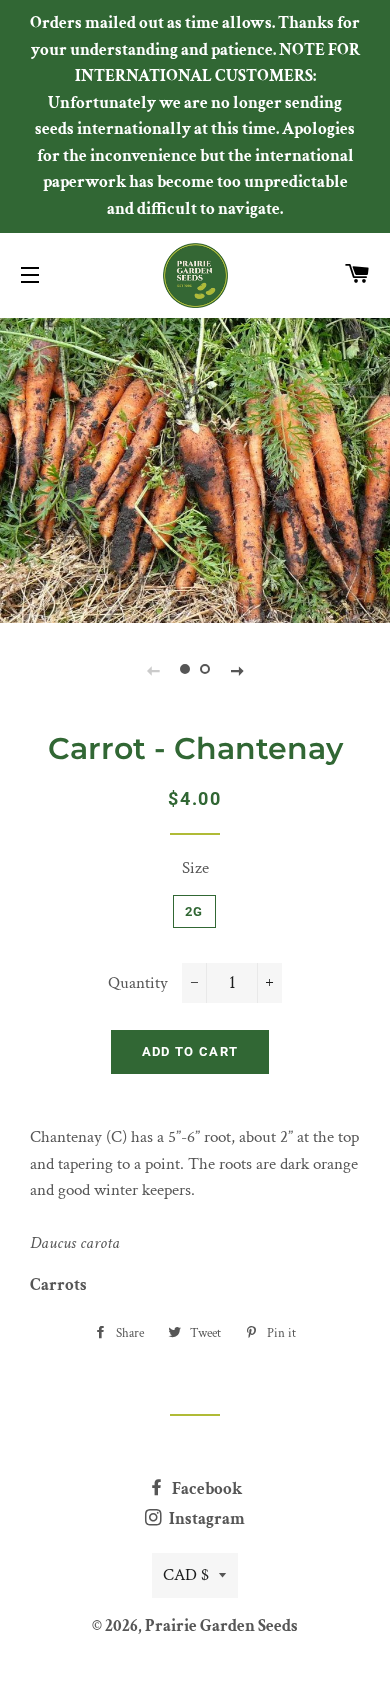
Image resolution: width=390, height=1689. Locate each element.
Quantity (138, 983)
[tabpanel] (195, 468)
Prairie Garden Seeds (221, 1626)
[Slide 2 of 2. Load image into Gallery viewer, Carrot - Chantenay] (205, 670)
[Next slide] (237, 670)
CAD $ (186, 1575)
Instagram (205, 1519)
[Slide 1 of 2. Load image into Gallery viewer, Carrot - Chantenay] (185, 670)
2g (194, 911)
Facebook (205, 1489)
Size (195, 868)
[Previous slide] (153, 670)
